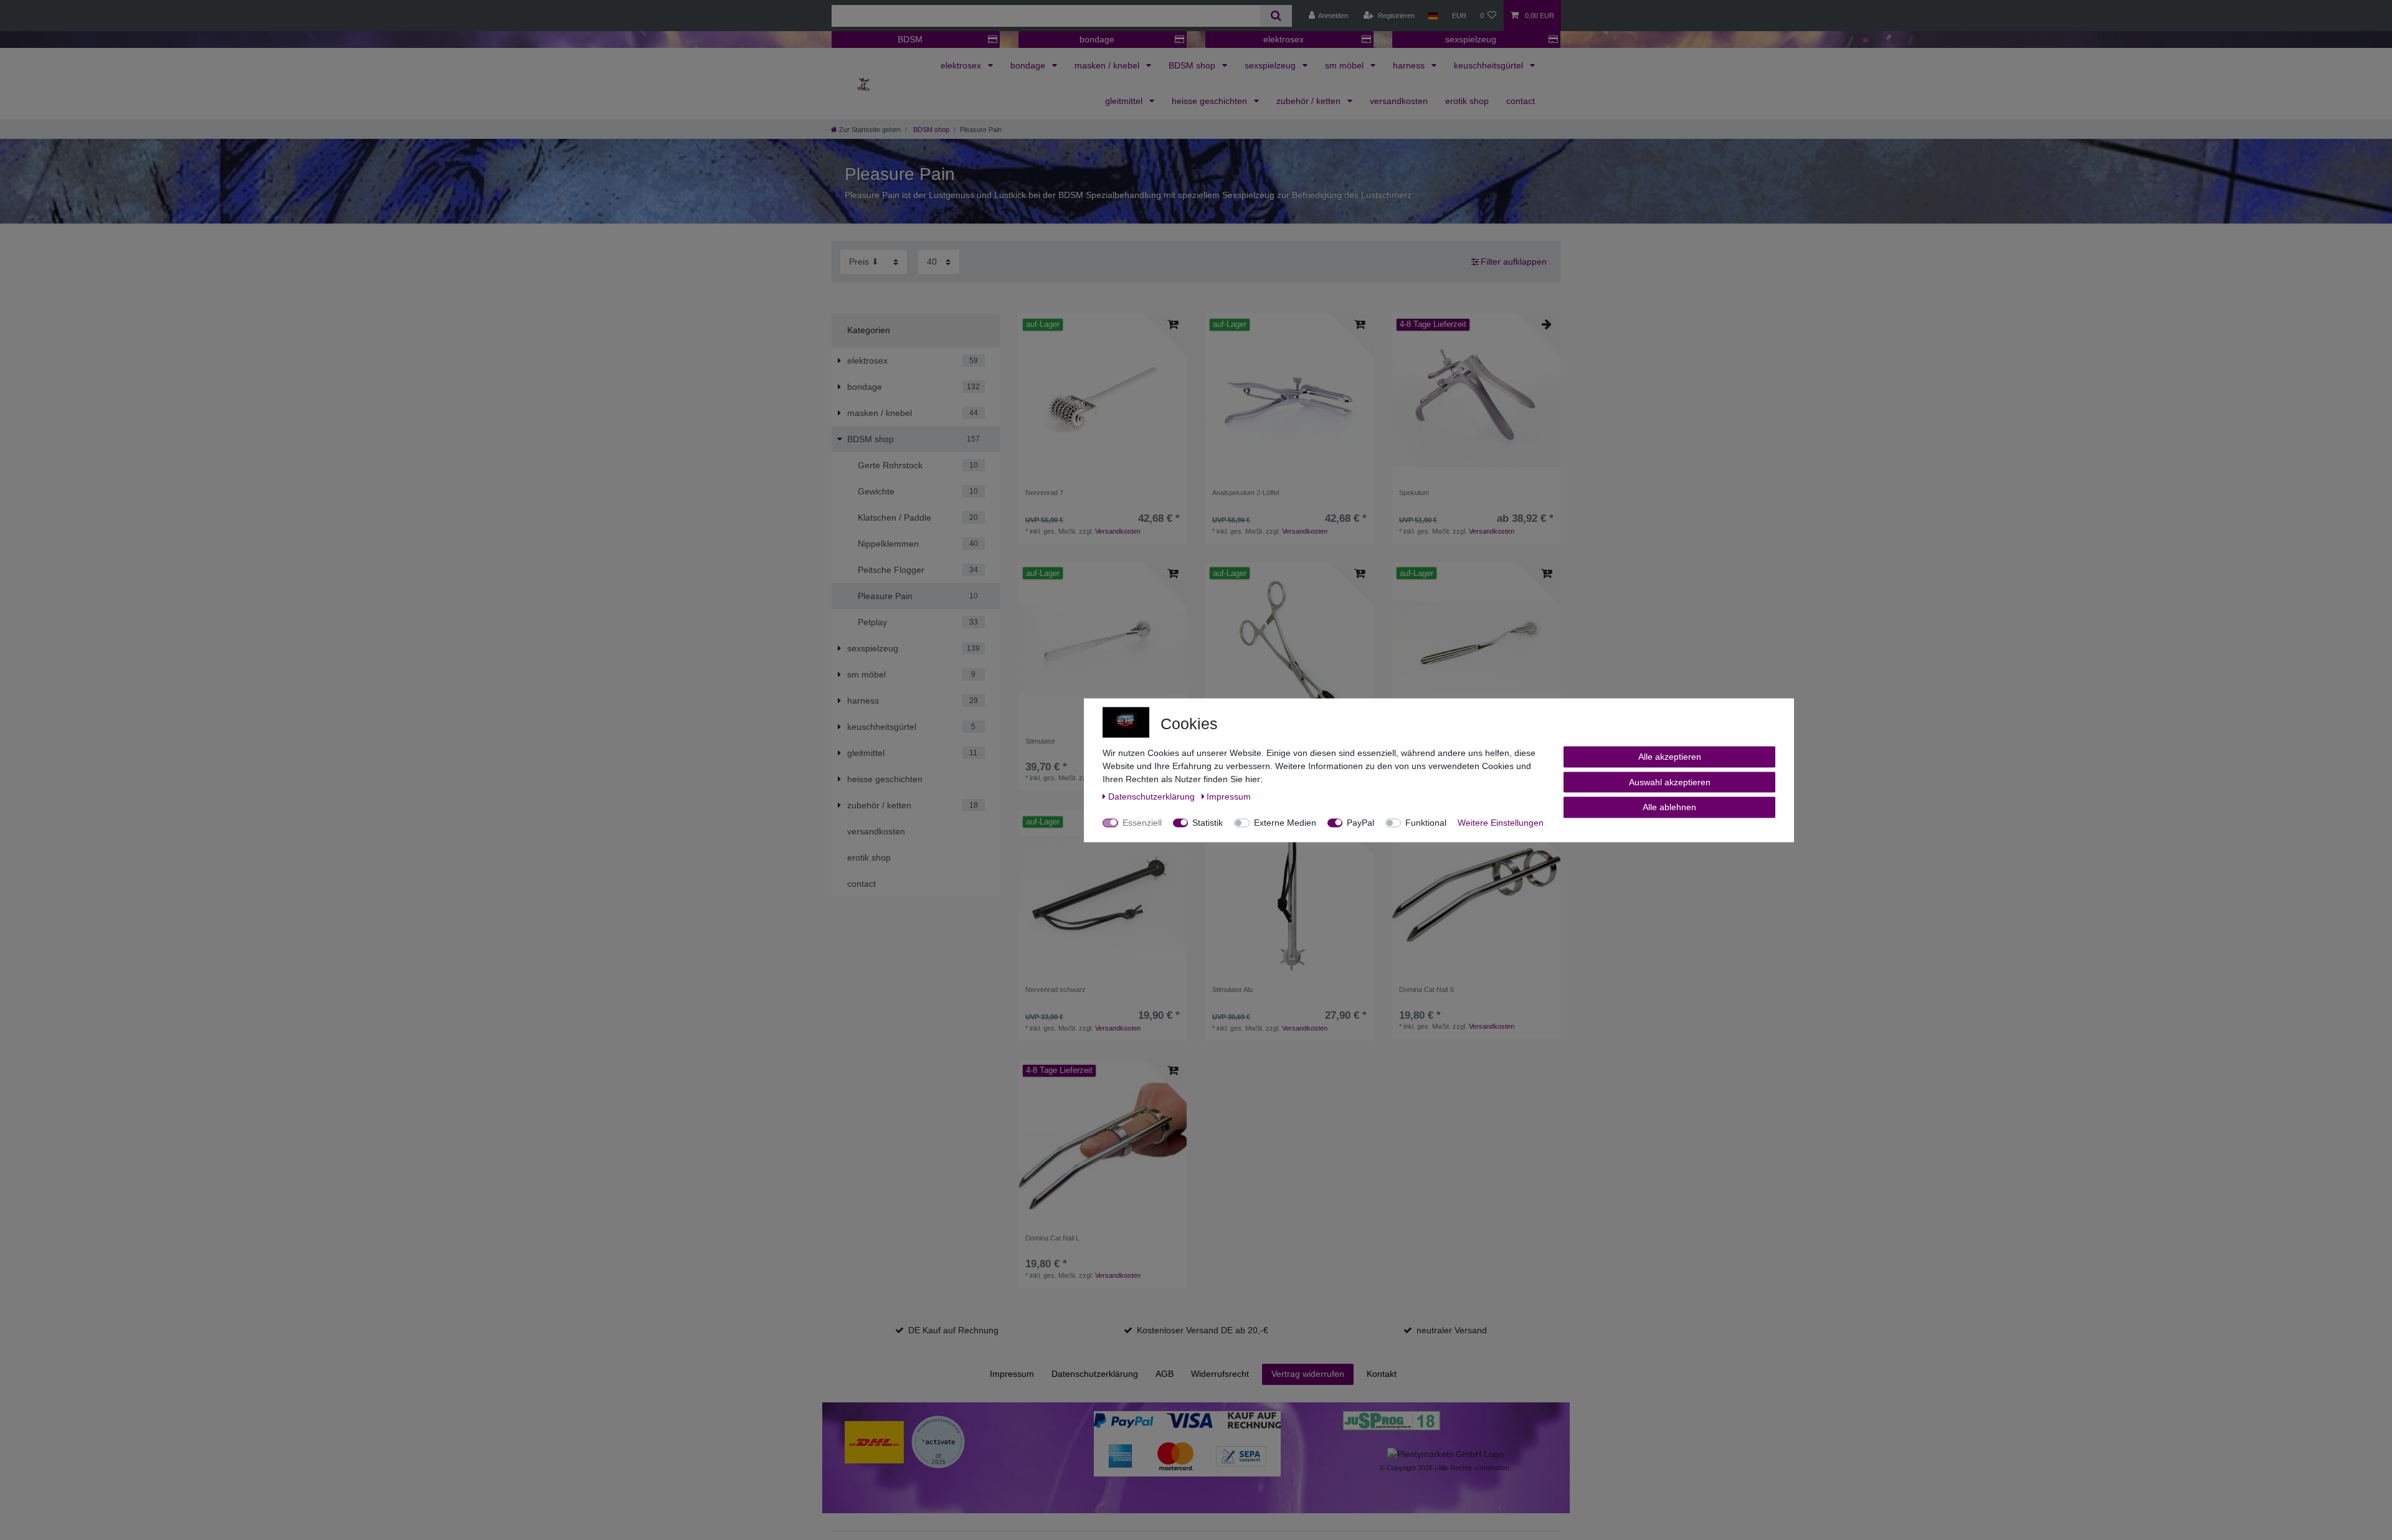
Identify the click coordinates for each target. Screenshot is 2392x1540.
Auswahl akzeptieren (1670, 782)
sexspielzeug (1471, 39)
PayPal (1360, 822)
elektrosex (1284, 39)
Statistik (1208, 822)
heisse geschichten (1211, 101)
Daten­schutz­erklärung (1095, 1374)
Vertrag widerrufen (1308, 1374)
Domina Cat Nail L (1052, 1238)
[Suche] (1276, 16)
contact (1521, 101)
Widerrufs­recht (1220, 1374)
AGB (1165, 1374)
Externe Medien (1285, 822)
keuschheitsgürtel (1490, 65)
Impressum (1012, 1374)
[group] (1103, 397)
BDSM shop (1193, 65)
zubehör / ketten (1310, 101)
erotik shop (1467, 101)
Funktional (1426, 822)
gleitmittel (1125, 101)
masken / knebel (1108, 65)
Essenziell (1142, 822)
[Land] (1433, 16)
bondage (1097, 39)
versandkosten (1399, 101)
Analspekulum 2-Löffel (1246, 493)
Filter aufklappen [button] (1514, 262)
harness (1410, 65)
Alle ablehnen (1669, 806)
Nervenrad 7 (1044, 493)
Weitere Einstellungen (1501, 822)
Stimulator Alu (1232, 990)
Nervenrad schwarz (1056, 990)
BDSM (910, 39)
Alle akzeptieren (1670, 756)
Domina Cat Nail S (1426, 990)
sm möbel (1345, 65)
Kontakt (1382, 1374)
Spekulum (1414, 493)
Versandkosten (1118, 531)
